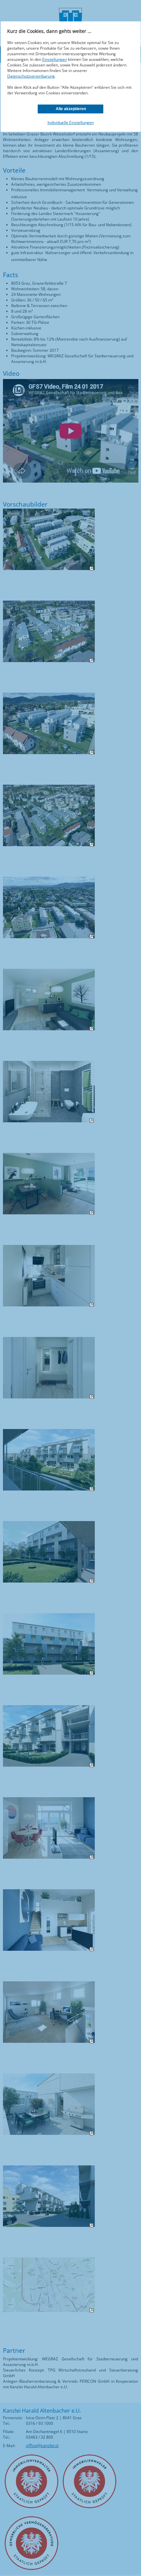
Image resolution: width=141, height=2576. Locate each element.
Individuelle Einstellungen (71, 122)
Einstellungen (55, 59)
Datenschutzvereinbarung (31, 76)
